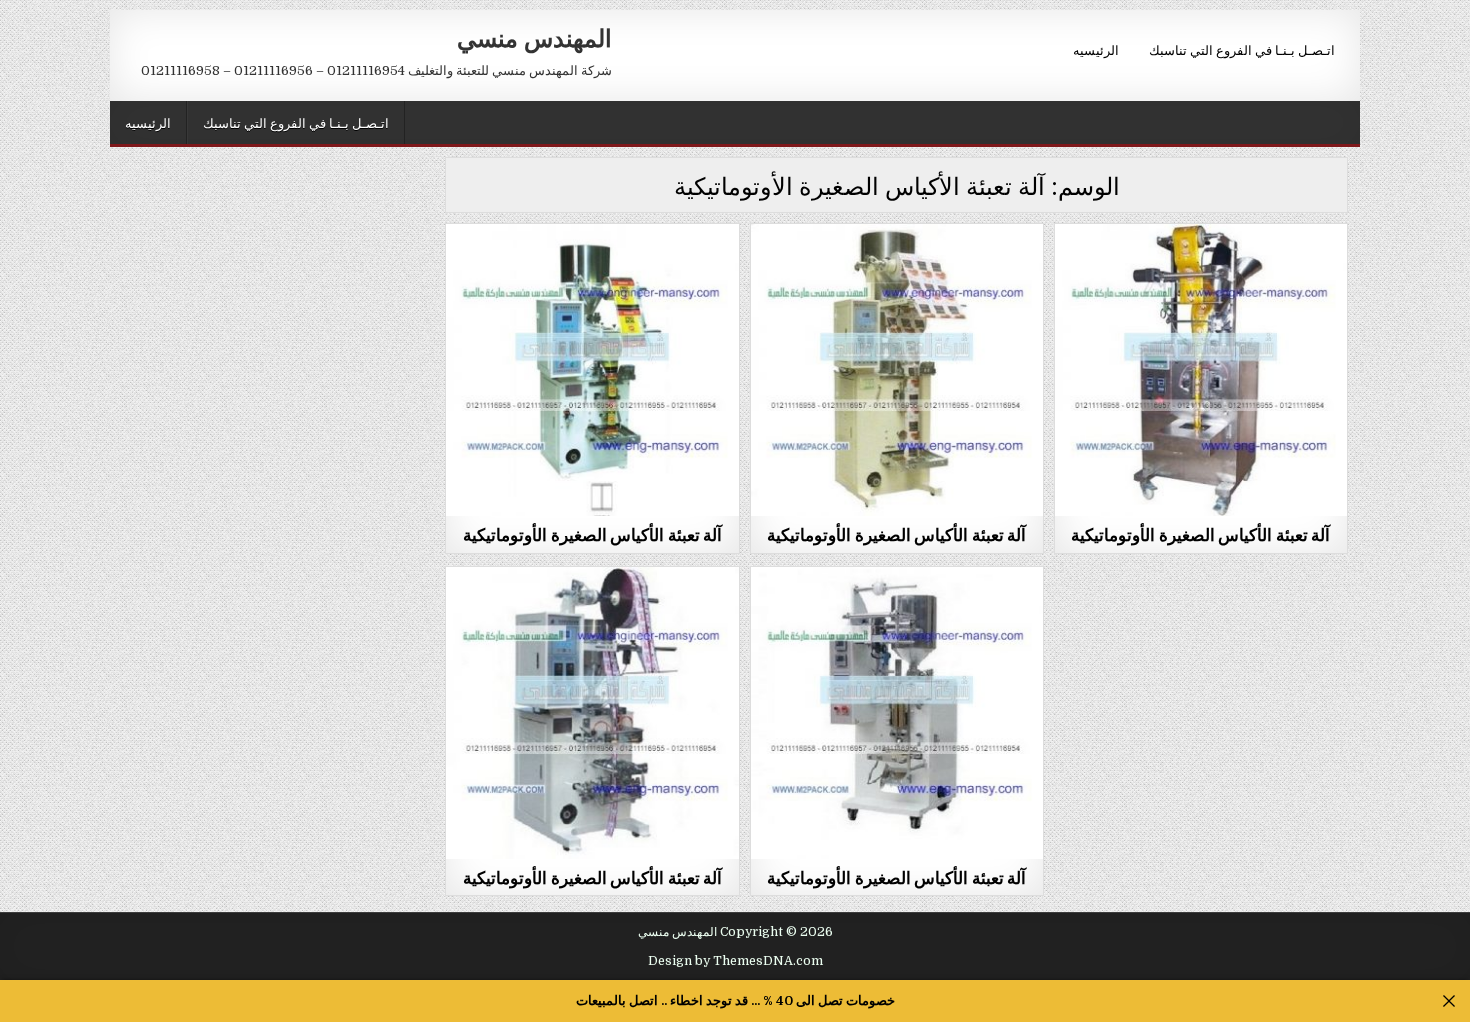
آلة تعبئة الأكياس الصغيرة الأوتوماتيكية (592, 534)
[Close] (1449, 1001)
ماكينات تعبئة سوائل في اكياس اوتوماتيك (593, 615)
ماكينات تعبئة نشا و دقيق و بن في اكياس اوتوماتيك (1201, 272)
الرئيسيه (1096, 49)
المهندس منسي (534, 37)
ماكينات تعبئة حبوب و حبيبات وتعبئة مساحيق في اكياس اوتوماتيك (592, 278)
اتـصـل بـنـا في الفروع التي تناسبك (1242, 49)
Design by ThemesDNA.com (735, 961)
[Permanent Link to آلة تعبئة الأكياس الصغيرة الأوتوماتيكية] (592, 370)
